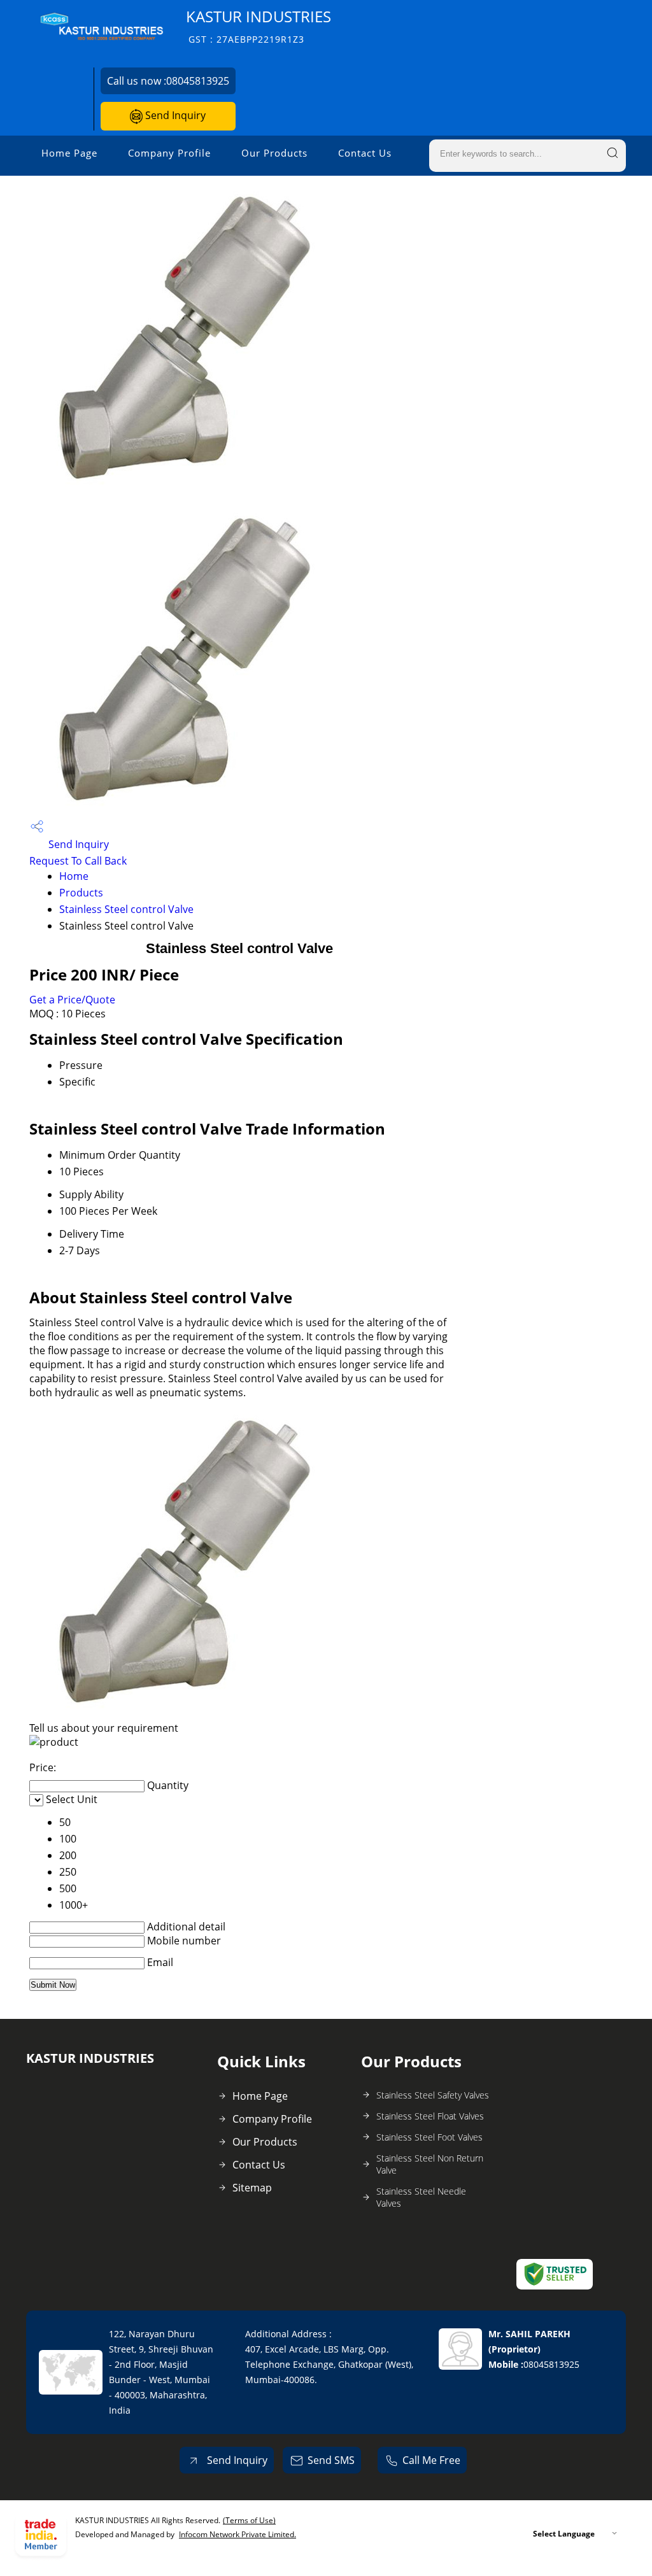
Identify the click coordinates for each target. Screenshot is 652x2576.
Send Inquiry (174, 115)
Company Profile (169, 153)
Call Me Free (431, 2460)
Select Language (564, 2534)
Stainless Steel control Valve (126, 909)
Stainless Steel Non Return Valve (430, 2164)
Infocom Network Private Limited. (237, 2534)
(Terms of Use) (249, 2520)
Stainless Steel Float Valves (430, 2116)
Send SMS (331, 2460)
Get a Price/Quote (72, 1000)
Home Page (69, 153)
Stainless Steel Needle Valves (421, 2197)
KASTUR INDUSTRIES (259, 26)
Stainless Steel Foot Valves (429, 2137)
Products (81, 893)
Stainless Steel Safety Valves (433, 2095)
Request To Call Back (78, 861)
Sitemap (252, 2188)
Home (74, 876)
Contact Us (365, 153)
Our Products (274, 153)
